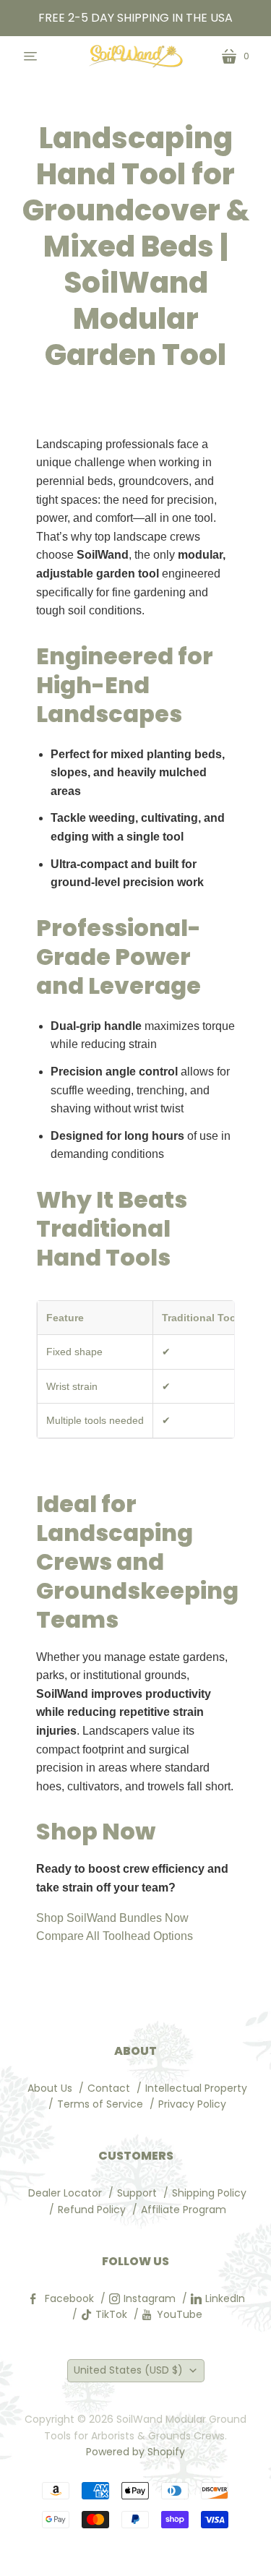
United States (128, 2370)
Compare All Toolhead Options (115, 1936)
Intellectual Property (196, 2088)
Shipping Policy (209, 2193)
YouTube (180, 2314)
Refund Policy (92, 2210)
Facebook (69, 2298)
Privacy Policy (192, 2104)
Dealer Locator (65, 2193)
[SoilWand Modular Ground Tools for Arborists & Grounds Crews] (136, 56)
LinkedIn (225, 2298)
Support (137, 2193)
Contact (109, 2088)
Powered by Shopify (135, 2452)
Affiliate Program (184, 2210)
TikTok (111, 2314)
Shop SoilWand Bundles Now (112, 1918)
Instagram (150, 2298)
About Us (50, 2088)
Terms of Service (100, 2104)
